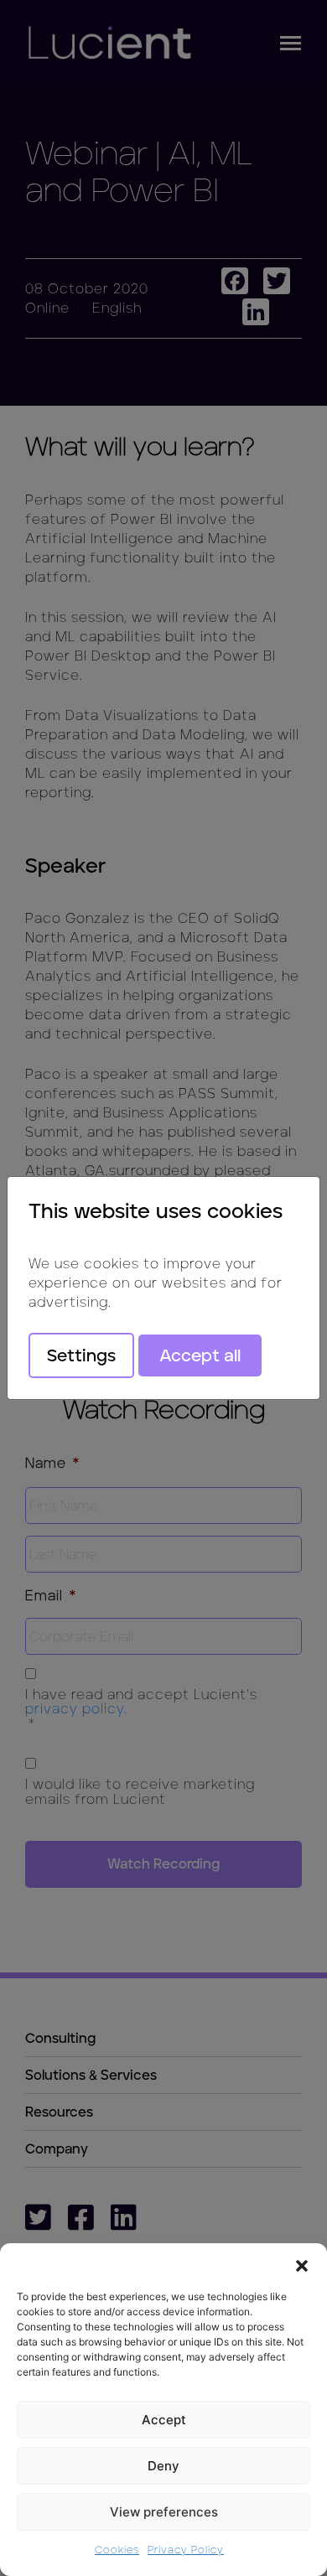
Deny (163, 2466)
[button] (302, 2264)
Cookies (117, 2550)
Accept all (200, 1355)
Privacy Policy (186, 2550)
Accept (164, 2420)
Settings (81, 1355)
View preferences (164, 2512)
